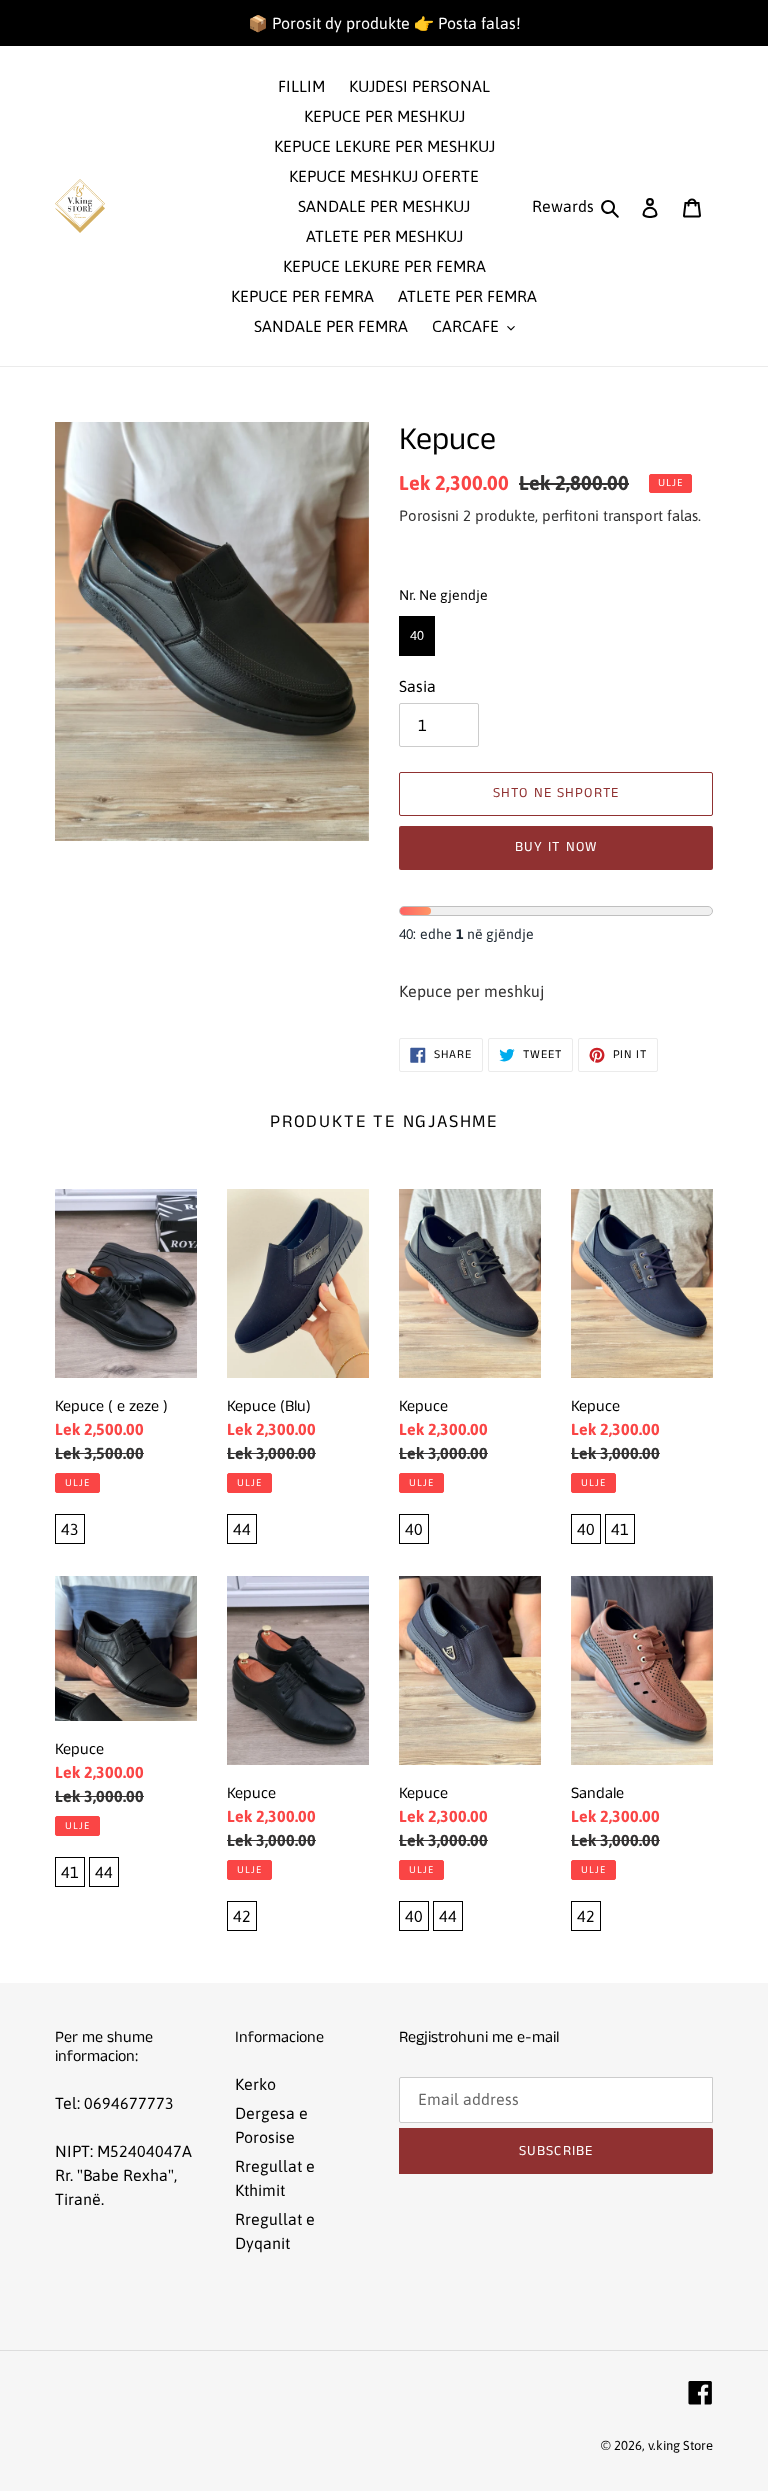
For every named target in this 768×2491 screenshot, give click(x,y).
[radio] (417, 636)
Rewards (563, 206)
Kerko (255, 2084)
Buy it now (556, 847)
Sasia (417, 686)
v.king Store (680, 2445)
